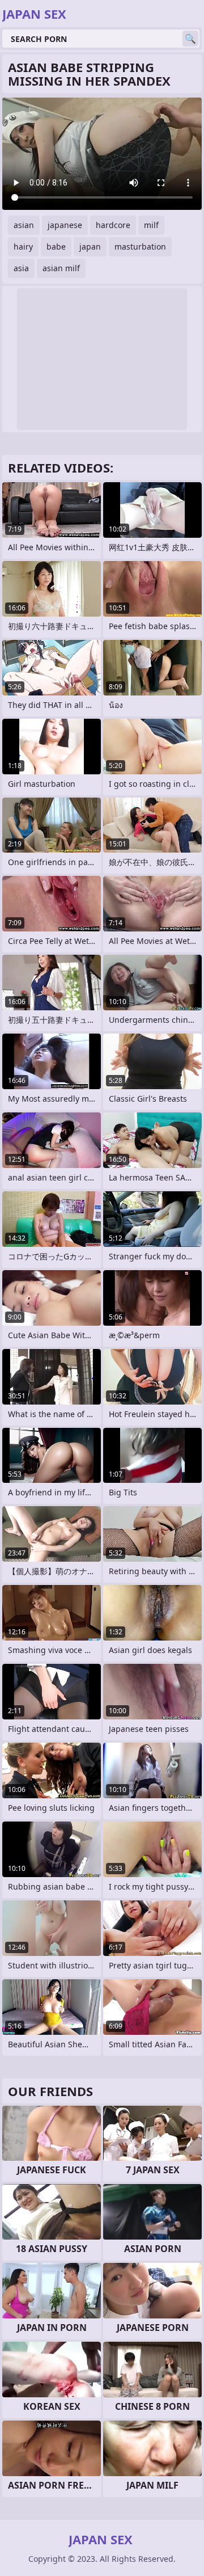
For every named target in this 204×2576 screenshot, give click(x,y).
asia (21, 268)
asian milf (61, 268)
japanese (65, 225)
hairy (23, 246)
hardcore (113, 225)
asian (24, 225)
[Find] (190, 39)
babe (56, 246)
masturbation (140, 246)
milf (151, 225)
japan (90, 246)
